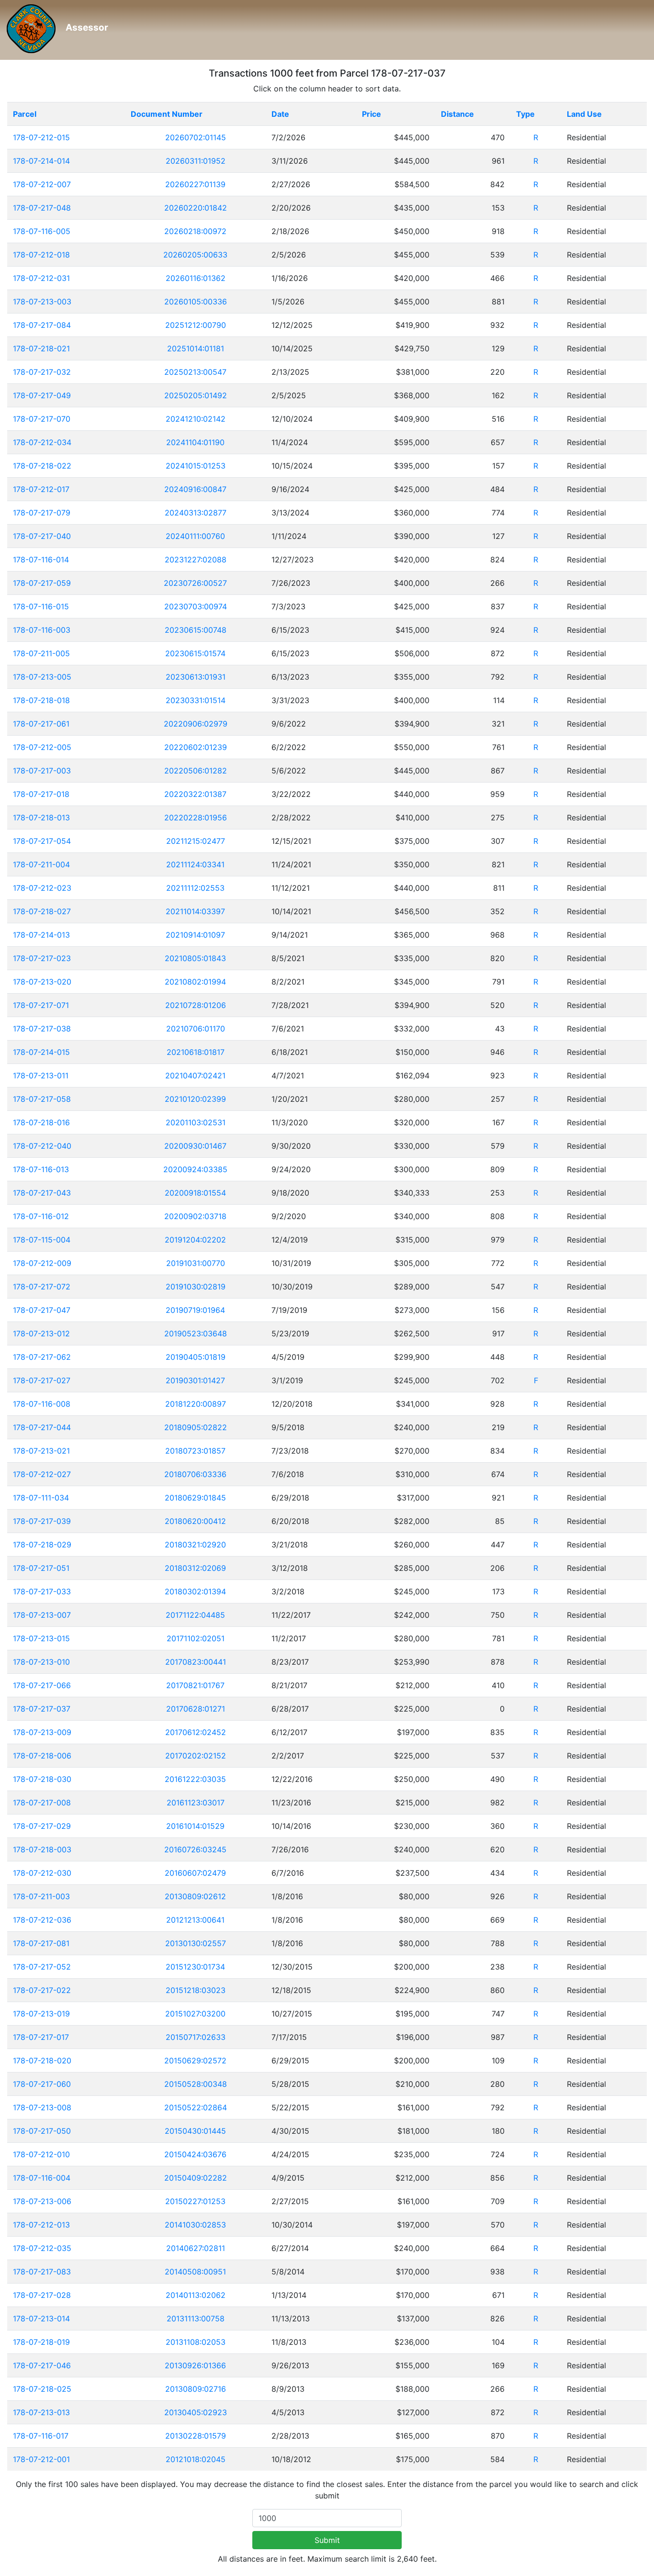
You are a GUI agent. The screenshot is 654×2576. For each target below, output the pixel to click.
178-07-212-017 (41, 489)
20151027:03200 (195, 2014)
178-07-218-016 (41, 1122)
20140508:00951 (195, 2272)
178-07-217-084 (42, 325)
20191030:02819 (196, 1287)
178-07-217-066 (42, 1685)
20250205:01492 (196, 395)
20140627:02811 (196, 2248)
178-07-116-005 (42, 231)
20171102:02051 (196, 1638)
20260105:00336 (196, 302)
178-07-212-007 (42, 184)
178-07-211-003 (41, 1896)
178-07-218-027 (42, 911)
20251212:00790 (196, 325)
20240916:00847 (195, 489)
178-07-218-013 (41, 818)
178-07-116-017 (41, 2436)
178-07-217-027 (42, 1380)
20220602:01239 (196, 747)
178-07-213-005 (42, 677)
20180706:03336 (195, 1474)
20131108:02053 (196, 2342)
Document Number (167, 114)
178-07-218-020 (42, 2061)
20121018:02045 (196, 2459)
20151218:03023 (196, 1990)
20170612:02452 (196, 1732)
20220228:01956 (196, 818)
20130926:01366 (195, 2365)
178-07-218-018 (41, 700)
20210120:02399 (195, 1099)
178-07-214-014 (41, 161)
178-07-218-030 (42, 1779)
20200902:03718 (195, 1216)
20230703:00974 (196, 606)
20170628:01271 (196, 1709)
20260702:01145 (196, 137)
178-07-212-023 (42, 888)
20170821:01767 (195, 1685)
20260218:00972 (195, 231)
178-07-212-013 (41, 2225)
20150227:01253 (195, 2201)
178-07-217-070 (42, 419)
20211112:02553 (195, 888)
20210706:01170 (196, 1029)
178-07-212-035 (42, 2248)
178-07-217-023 (42, 958)
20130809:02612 (195, 1896)
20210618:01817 (196, 1052)
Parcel (25, 114)
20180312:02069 (195, 1568)
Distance (457, 114)
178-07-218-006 (42, 1756)
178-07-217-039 (42, 1521)
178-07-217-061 (41, 724)
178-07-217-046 (42, 2365)
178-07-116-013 (41, 1169)
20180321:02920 (195, 1545)
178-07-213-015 (41, 1638)
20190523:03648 (196, 1333)
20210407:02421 (195, 1075)
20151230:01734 (195, 1967)
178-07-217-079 (42, 513)
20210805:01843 (195, 958)
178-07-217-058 (42, 1099)
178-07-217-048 (42, 208)
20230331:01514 (196, 700)
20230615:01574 (195, 653)
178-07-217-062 (42, 1357)
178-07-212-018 (41, 255)
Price (372, 114)
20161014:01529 (195, 1826)
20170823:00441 (196, 1662)
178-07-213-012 (41, 1333)
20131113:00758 (196, 2318)
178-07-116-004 (42, 2178)
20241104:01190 (195, 442)
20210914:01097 (195, 935)
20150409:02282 (196, 2178)
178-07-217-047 (42, 1310)
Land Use (584, 114)
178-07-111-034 (41, 1498)
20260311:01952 (196, 161)
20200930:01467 (195, 1146)
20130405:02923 (196, 2412)
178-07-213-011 (41, 1075)
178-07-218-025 (42, 2389)
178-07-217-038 (42, 1029)
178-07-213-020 (42, 982)
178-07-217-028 (42, 2295)
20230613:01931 (196, 677)
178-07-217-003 (42, 771)
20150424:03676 (195, 2154)
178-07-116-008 (42, 1404)
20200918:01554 (195, 1193)
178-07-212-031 (41, 278)
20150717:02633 (196, 2037)
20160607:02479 (195, 1873)
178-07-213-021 (41, 1451)
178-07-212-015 (41, 137)
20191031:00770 (196, 1263)
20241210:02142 (196, 419)
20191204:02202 (195, 1240)
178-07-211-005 (41, 653)
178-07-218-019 (41, 2342)
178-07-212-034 (42, 442)
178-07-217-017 (41, 2037)
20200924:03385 (195, 1169)
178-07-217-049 (42, 395)
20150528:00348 (196, 2084)
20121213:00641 (195, 1920)
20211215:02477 (196, 841)
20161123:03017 (196, 1803)
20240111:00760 (195, 536)
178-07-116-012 (41, 1216)
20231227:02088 (196, 560)
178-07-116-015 (41, 606)
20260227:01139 (195, 184)
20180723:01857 (195, 1451)
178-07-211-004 (41, 864)
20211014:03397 (195, 911)
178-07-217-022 (42, 1990)
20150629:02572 (195, 2061)
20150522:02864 (196, 2107)
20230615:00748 (196, 630)
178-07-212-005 (42, 747)
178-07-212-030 (42, 1873)
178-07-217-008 (42, 1803)
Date (280, 114)
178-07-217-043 (42, 1193)
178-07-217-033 (42, 1591)
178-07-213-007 (42, 1615)
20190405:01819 (196, 1357)
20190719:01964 (195, 1310)
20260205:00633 (195, 255)
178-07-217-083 (42, 2272)
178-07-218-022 (42, 466)
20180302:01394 (195, 1591)
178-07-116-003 (42, 630)
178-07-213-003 (42, 302)
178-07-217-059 (42, 583)
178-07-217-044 (42, 1427)
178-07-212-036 (42, 1920)
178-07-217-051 (41, 1568)
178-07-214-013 (41, 935)
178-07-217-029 (42, 1826)
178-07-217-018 (41, 794)
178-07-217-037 (42, 1709)
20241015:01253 (196, 466)
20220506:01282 (196, 771)
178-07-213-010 (41, 1662)
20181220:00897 (196, 1404)
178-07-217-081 (41, 1943)
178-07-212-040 (42, 1146)
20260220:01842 (196, 208)
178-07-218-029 (42, 1545)
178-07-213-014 (41, 2318)
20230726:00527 (195, 583)
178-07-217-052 (42, 1967)
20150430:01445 (195, 2131)
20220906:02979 (196, 724)
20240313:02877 (196, 513)
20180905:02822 (196, 1427)
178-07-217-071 (41, 1005)
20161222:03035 (195, 1779)
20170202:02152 (196, 1756)
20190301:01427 (195, 1380)
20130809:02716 (196, 2389)
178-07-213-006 (42, 2201)
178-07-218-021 (41, 348)
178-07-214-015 (41, 1052)
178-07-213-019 (41, 2014)
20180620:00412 (195, 1521)
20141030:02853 (195, 2225)
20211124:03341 (195, 864)
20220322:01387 (195, 794)
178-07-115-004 (42, 1240)
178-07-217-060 (42, 2084)
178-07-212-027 (42, 1474)
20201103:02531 (196, 1122)
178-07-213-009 (42, 1732)
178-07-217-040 (42, 536)
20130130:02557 (196, 1943)
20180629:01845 (195, 1498)
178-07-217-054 (42, 841)
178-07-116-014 (41, 560)
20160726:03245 (195, 1849)
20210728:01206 (196, 1005)
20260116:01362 (196, 278)
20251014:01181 (196, 348)
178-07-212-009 (42, 1263)
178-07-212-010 (41, 2154)
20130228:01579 (196, 2436)
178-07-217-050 (42, 2131)
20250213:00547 (195, 372)
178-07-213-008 (42, 2107)
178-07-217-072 (42, 1287)
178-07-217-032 (42, 372)
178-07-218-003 (42, 1849)
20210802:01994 (195, 982)
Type (525, 114)
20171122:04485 (195, 1615)
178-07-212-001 (41, 2459)
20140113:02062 (196, 2295)
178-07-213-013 (41, 2412)
